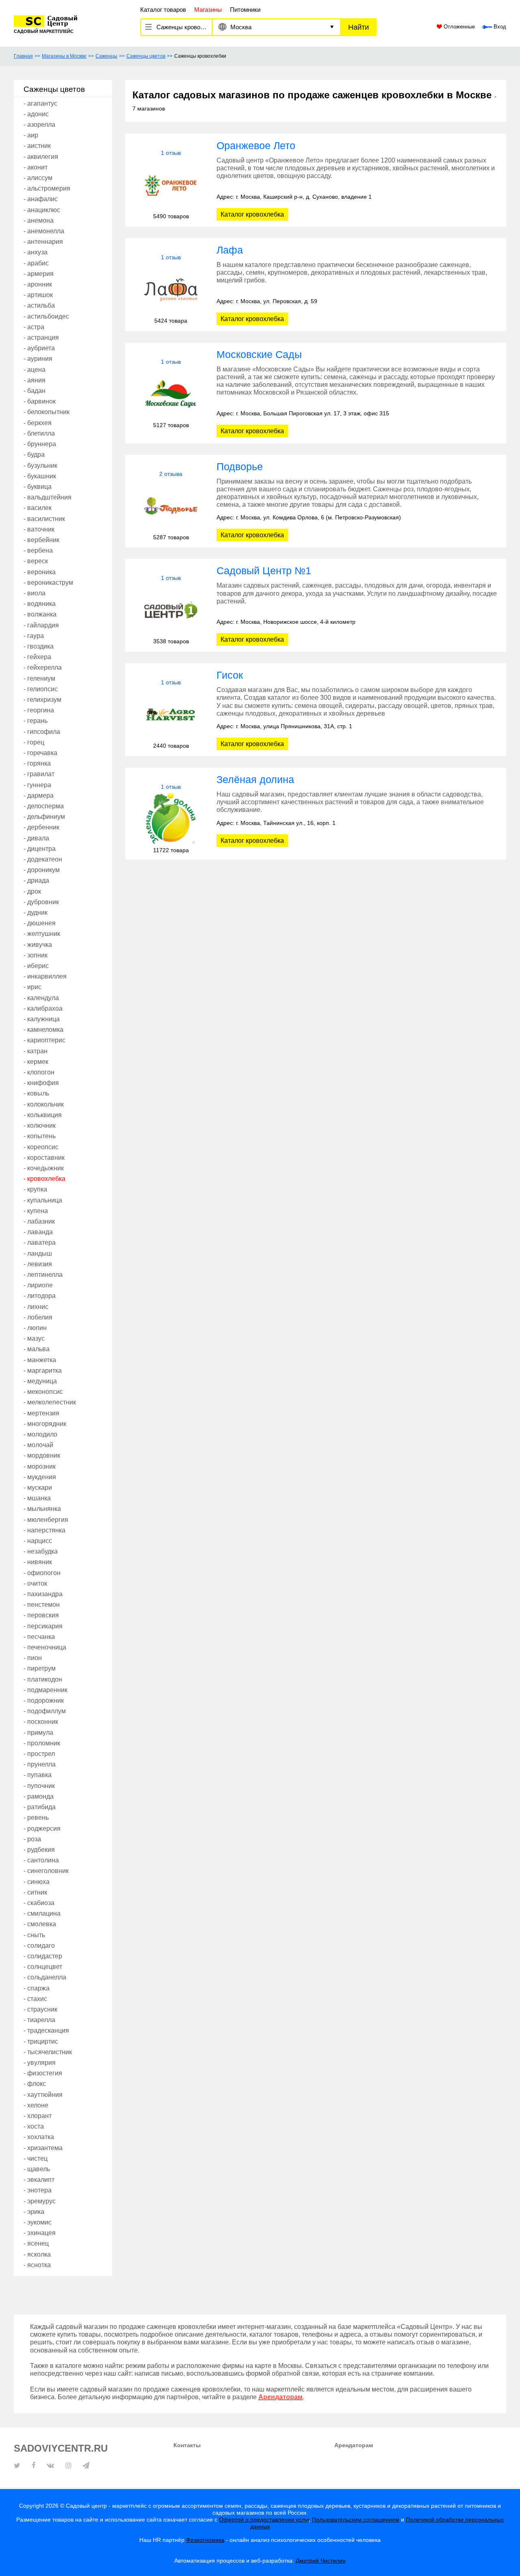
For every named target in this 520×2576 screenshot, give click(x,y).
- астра (34, 327)
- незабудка (41, 1551)
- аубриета (39, 348)
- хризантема (43, 2148)
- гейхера (37, 657)
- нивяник (38, 1562)
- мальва (37, 1349)
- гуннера (37, 785)
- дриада (36, 880)
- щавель (37, 2169)
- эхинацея (40, 2233)
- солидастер (43, 1956)
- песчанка (39, 1637)
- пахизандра (43, 1594)
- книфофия (41, 1083)
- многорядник (45, 1424)
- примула (38, 1733)
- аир (31, 135)
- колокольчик (44, 1104)
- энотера (38, 2190)
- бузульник (40, 466)
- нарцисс (38, 1541)
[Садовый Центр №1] (171, 610)
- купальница (43, 1200)
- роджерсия (42, 1828)
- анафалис (41, 199)
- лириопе (38, 1285)
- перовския (41, 1615)
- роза (32, 1839)
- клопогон (39, 1072)
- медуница (40, 1381)
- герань (36, 721)
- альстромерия (47, 188)
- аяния (35, 380)
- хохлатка (39, 2137)
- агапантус (40, 103)
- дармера (39, 795)
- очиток (35, 1583)
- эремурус (40, 2201)
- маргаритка (43, 1370)
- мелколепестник (50, 1402)
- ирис (32, 987)
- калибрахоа (43, 1008)
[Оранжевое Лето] (171, 185)
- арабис (36, 263)
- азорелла (39, 125)
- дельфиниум (44, 817)
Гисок (230, 675)
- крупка (35, 1189)
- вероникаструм (48, 583)
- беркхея (38, 423)
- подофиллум (45, 1711)
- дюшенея (40, 923)
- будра (34, 455)
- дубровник (41, 902)
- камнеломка (43, 1030)
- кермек (36, 1062)
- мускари (38, 1488)
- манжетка (40, 1360)
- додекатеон (43, 859)
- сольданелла (45, 1977)
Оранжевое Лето (256, 145)
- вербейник (41, 540)
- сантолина (41, 1860)
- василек (38, 508)
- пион (33, 1658)
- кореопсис (41, 1147)
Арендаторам (354, 2445)
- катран (36, 1051)
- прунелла (40, 1764)
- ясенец (36, 2243)
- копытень (40, 1136)
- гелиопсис (41, 689)
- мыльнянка (42, 1509)
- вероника (40, 572)
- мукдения (40, 1477)
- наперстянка (44, 1530)
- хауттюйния (43, 2095)
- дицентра (40, 849)
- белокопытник (47, 412)
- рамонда (39, 1796)
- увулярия (40, 2063)
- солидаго (39, 1946)
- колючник (40, 1125)
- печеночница (45, 1647)
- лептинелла (43, 1275)
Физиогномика (205, 2540)
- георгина (39, 710)
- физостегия (43, 2073)
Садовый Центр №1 (264, 571)
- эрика (34, 2212)
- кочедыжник (44, 1168)
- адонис (36, 114)
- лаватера (40, 1242)
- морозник (40, 1466)
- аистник (37, 146)
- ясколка (37, 2254)
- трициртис (41, 2041)
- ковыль (36, 1093)
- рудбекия (39, 1850)
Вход (499, 27)
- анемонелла (44, 231)
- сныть (34, 1935)
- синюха (37, 1882)
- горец (34, 742)
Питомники (245, 10)
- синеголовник (46, 1871)
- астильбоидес (46, 316)
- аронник (38, 284)
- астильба (39, 305)
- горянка (37, 763)
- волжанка (40, 614)
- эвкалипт (39, 2180)
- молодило (40, 1434)
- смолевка (40, 1924)
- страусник (40, 2009)
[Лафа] (171, 289)
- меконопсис (43, 1392)
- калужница (42, 1019)
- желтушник (42, 934)
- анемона (39, 220)
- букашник (40, 476)
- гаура (34, 636)
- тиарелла (39, 2020)
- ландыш (38, 1253)
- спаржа (37, 1988)
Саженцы (106, 56)
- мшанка (37, 1498)
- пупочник (39, 1786)
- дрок (32, 891)
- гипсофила (42, 732)
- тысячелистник (48, 2052)
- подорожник (44, 1700)
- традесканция (46, 2030)
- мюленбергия (46, 1520)
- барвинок (40, 401)
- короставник (44, 1158)
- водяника (40, 604)
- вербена (38, 550)
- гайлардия (41, 625)
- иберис (36, 966)
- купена (36, 1211)
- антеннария (43, 242)
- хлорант (38, 2116)
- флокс (35, 2084)
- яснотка (37, 2265)
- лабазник (39, 1221)
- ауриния (38, 359)
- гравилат (39, 774)
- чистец (36, 2158)
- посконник (41, 1722)
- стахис (35, 1999)
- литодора (40, 1296)
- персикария (43, 1626)
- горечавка (40, 753)
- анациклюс (42, 210)
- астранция (41, 337)
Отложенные (458, 27)
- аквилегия (41, 157)
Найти (359, 27)
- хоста (34, 2126)
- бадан (35, 391)
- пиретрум (40, 1668)
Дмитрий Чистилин (321, 2561)
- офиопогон (42, 1573)
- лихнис (36, 1307)
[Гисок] (171, 714)
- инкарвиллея (45, 976)
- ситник (35, 1892)
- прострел (39, 1754)
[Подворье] (171, 506)
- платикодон (43, 1679)
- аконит (36, 167)
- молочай (38, 1445)
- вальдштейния (48, 497)
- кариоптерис (44, 1040)
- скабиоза (39, 1903)
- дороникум (42, 870)
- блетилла (39, 433)
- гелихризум (42, 700)
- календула (41, 998)
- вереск (36, 561)
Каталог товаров (163, 10)
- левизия (38, 1264)
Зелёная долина (255, 779)
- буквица (38, 487)
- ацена (35, 370)
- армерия (39, 274)
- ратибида (40, 1807)
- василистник (44, 519)
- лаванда (38, 1232)
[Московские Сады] (171, 394)
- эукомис (38, 2222)
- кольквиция (43, 1115)
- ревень (36, 1818)
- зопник (36, 955)
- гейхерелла (43, 667)
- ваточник (39, 529)
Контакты (187, 2445)
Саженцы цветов (146, 56)
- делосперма (44, 806)
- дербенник (41, 827)
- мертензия (41, 1413)
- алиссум (38, 178)
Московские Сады (259, 354)
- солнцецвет (43, 1967)
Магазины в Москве (64, 56)
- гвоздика (39, 646)
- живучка (38, 945)
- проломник (42, 1743)
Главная (23, 56)
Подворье (240, 467)
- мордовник (42, 1455)
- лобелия (38, 1317)
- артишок (38, 295)
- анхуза (36, 252)
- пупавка (38, 1775)
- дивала (36, 838)
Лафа (230, 250)
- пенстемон (42, 1605)
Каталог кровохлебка (252, 214)
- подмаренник (45, 1690)
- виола (35, 593)
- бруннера (40, 444)
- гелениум (39, 678)
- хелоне (36, 2105)
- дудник (36, 913)
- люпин (35, 1328)
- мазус (34, 1338)
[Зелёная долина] (171, 819)
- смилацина (42, 1913)
